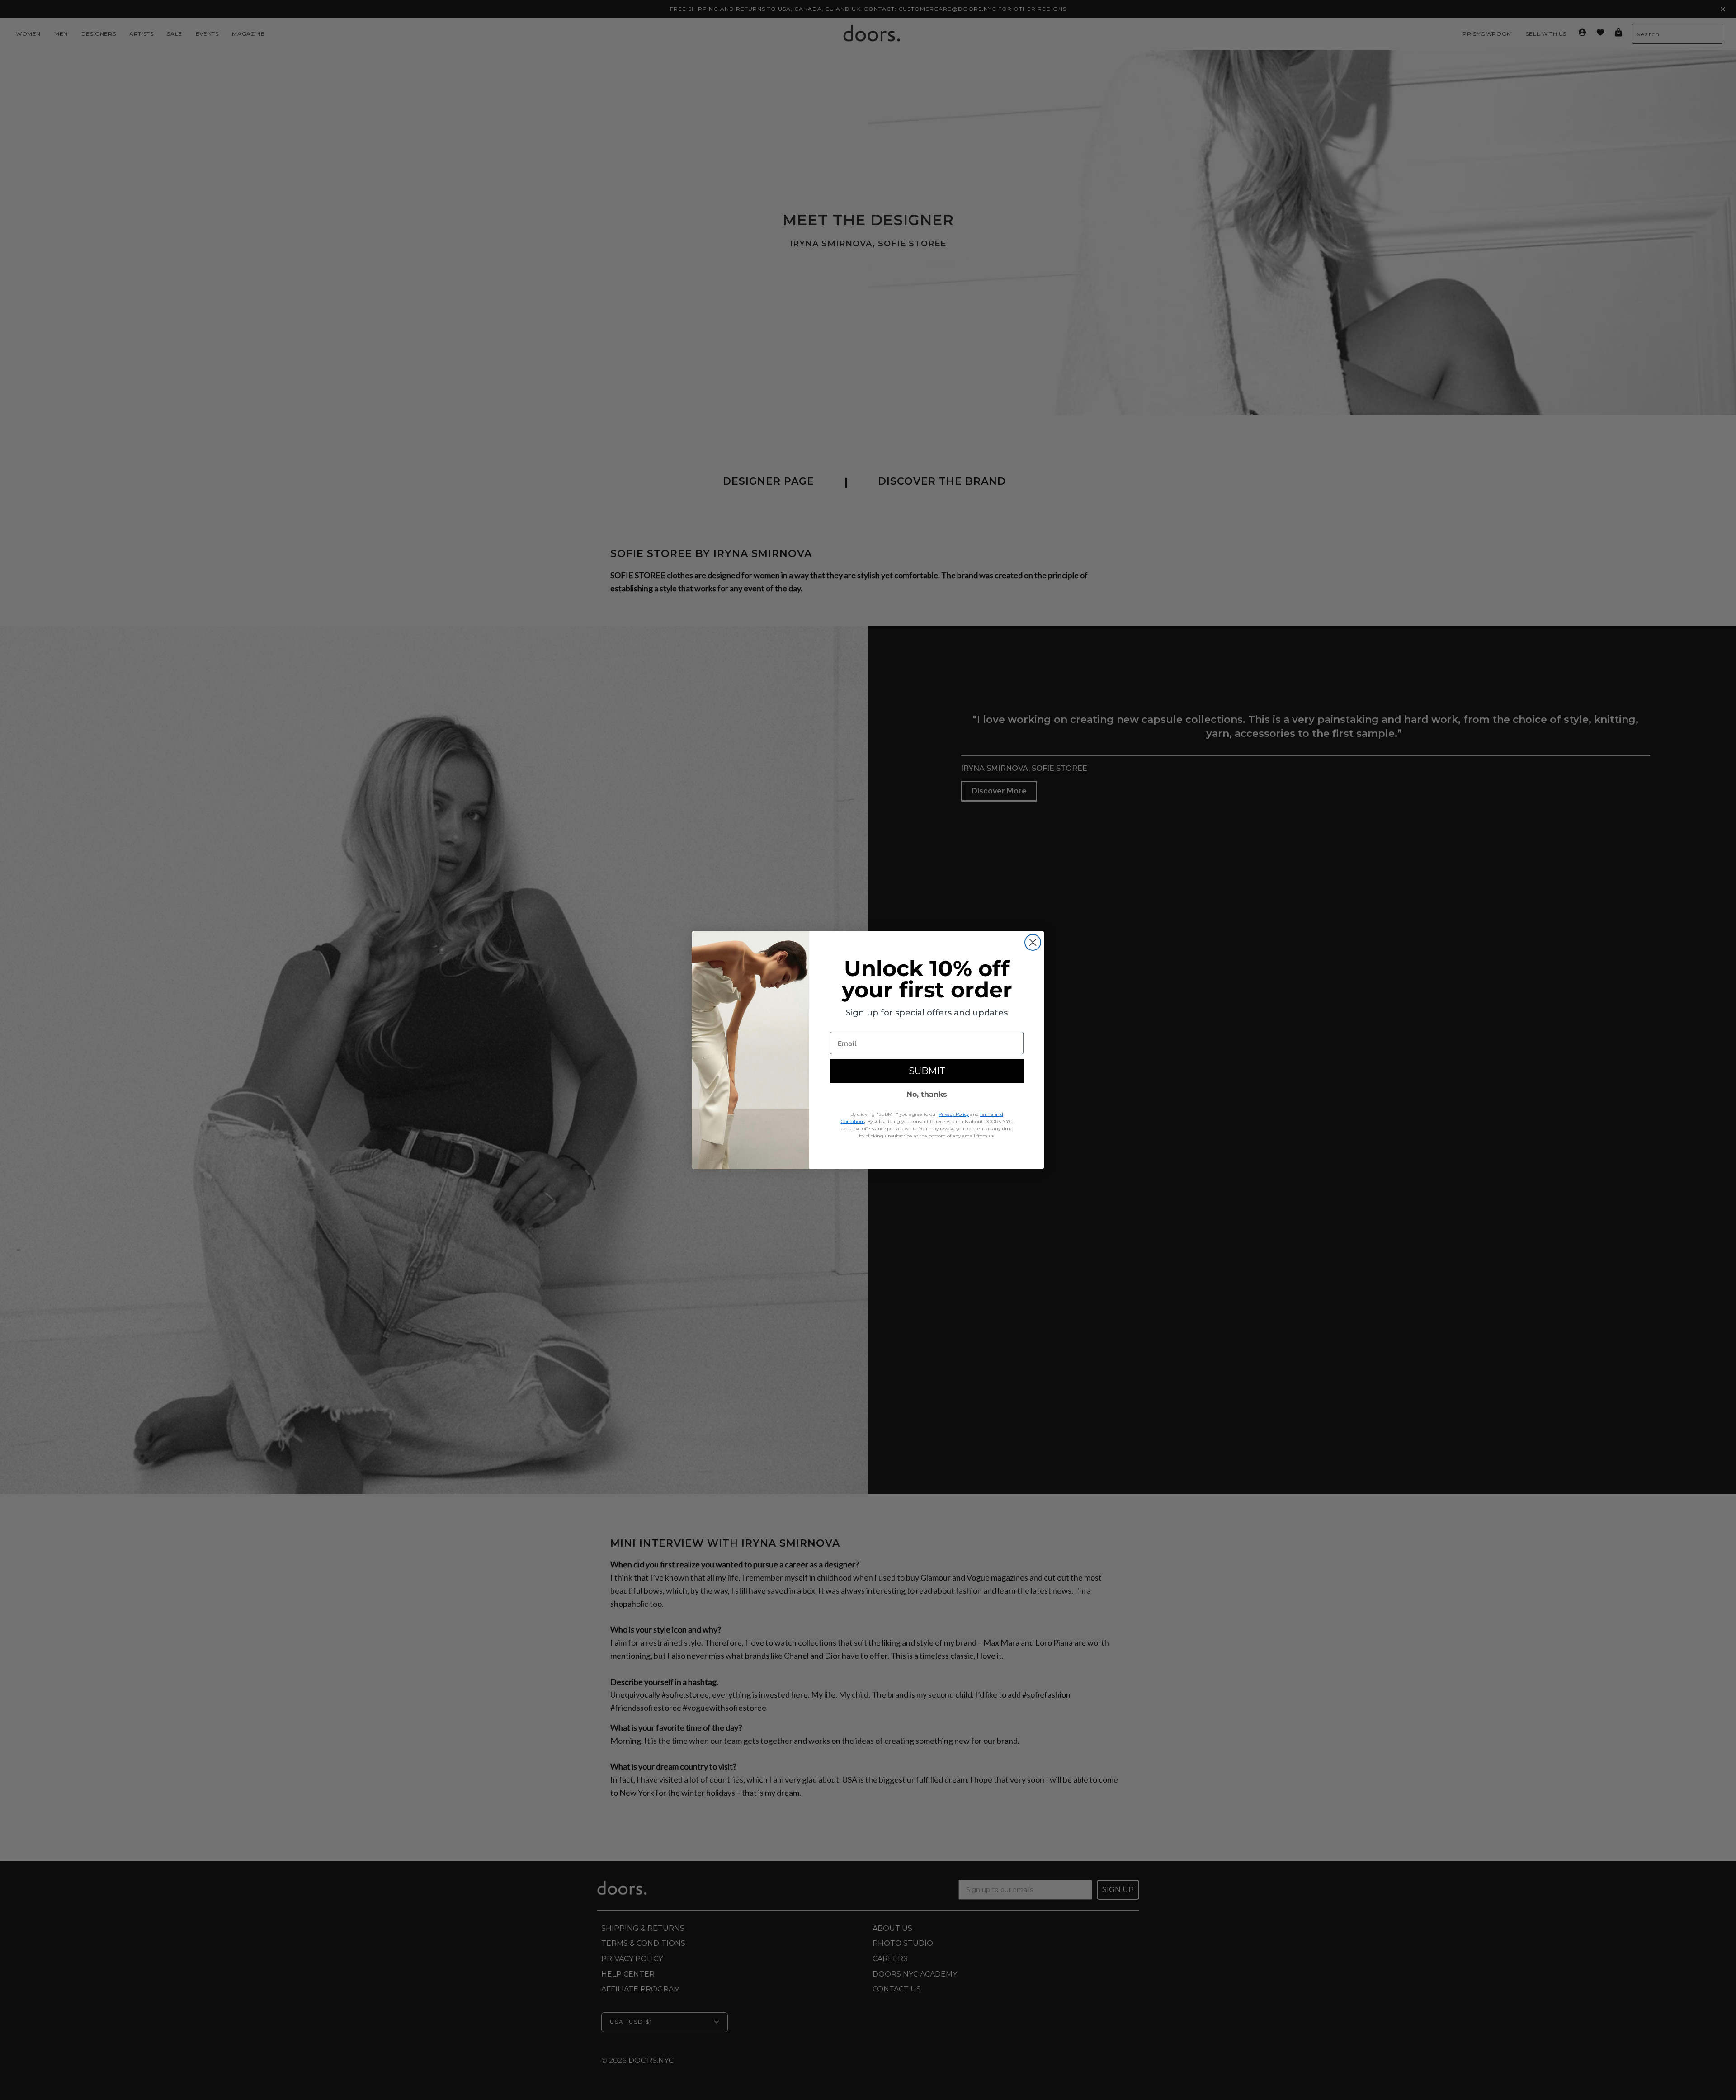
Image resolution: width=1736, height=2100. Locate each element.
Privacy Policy (954, 1114)
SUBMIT (927, 1071)
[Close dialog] (1033, 942)
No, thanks (927, 1094)
